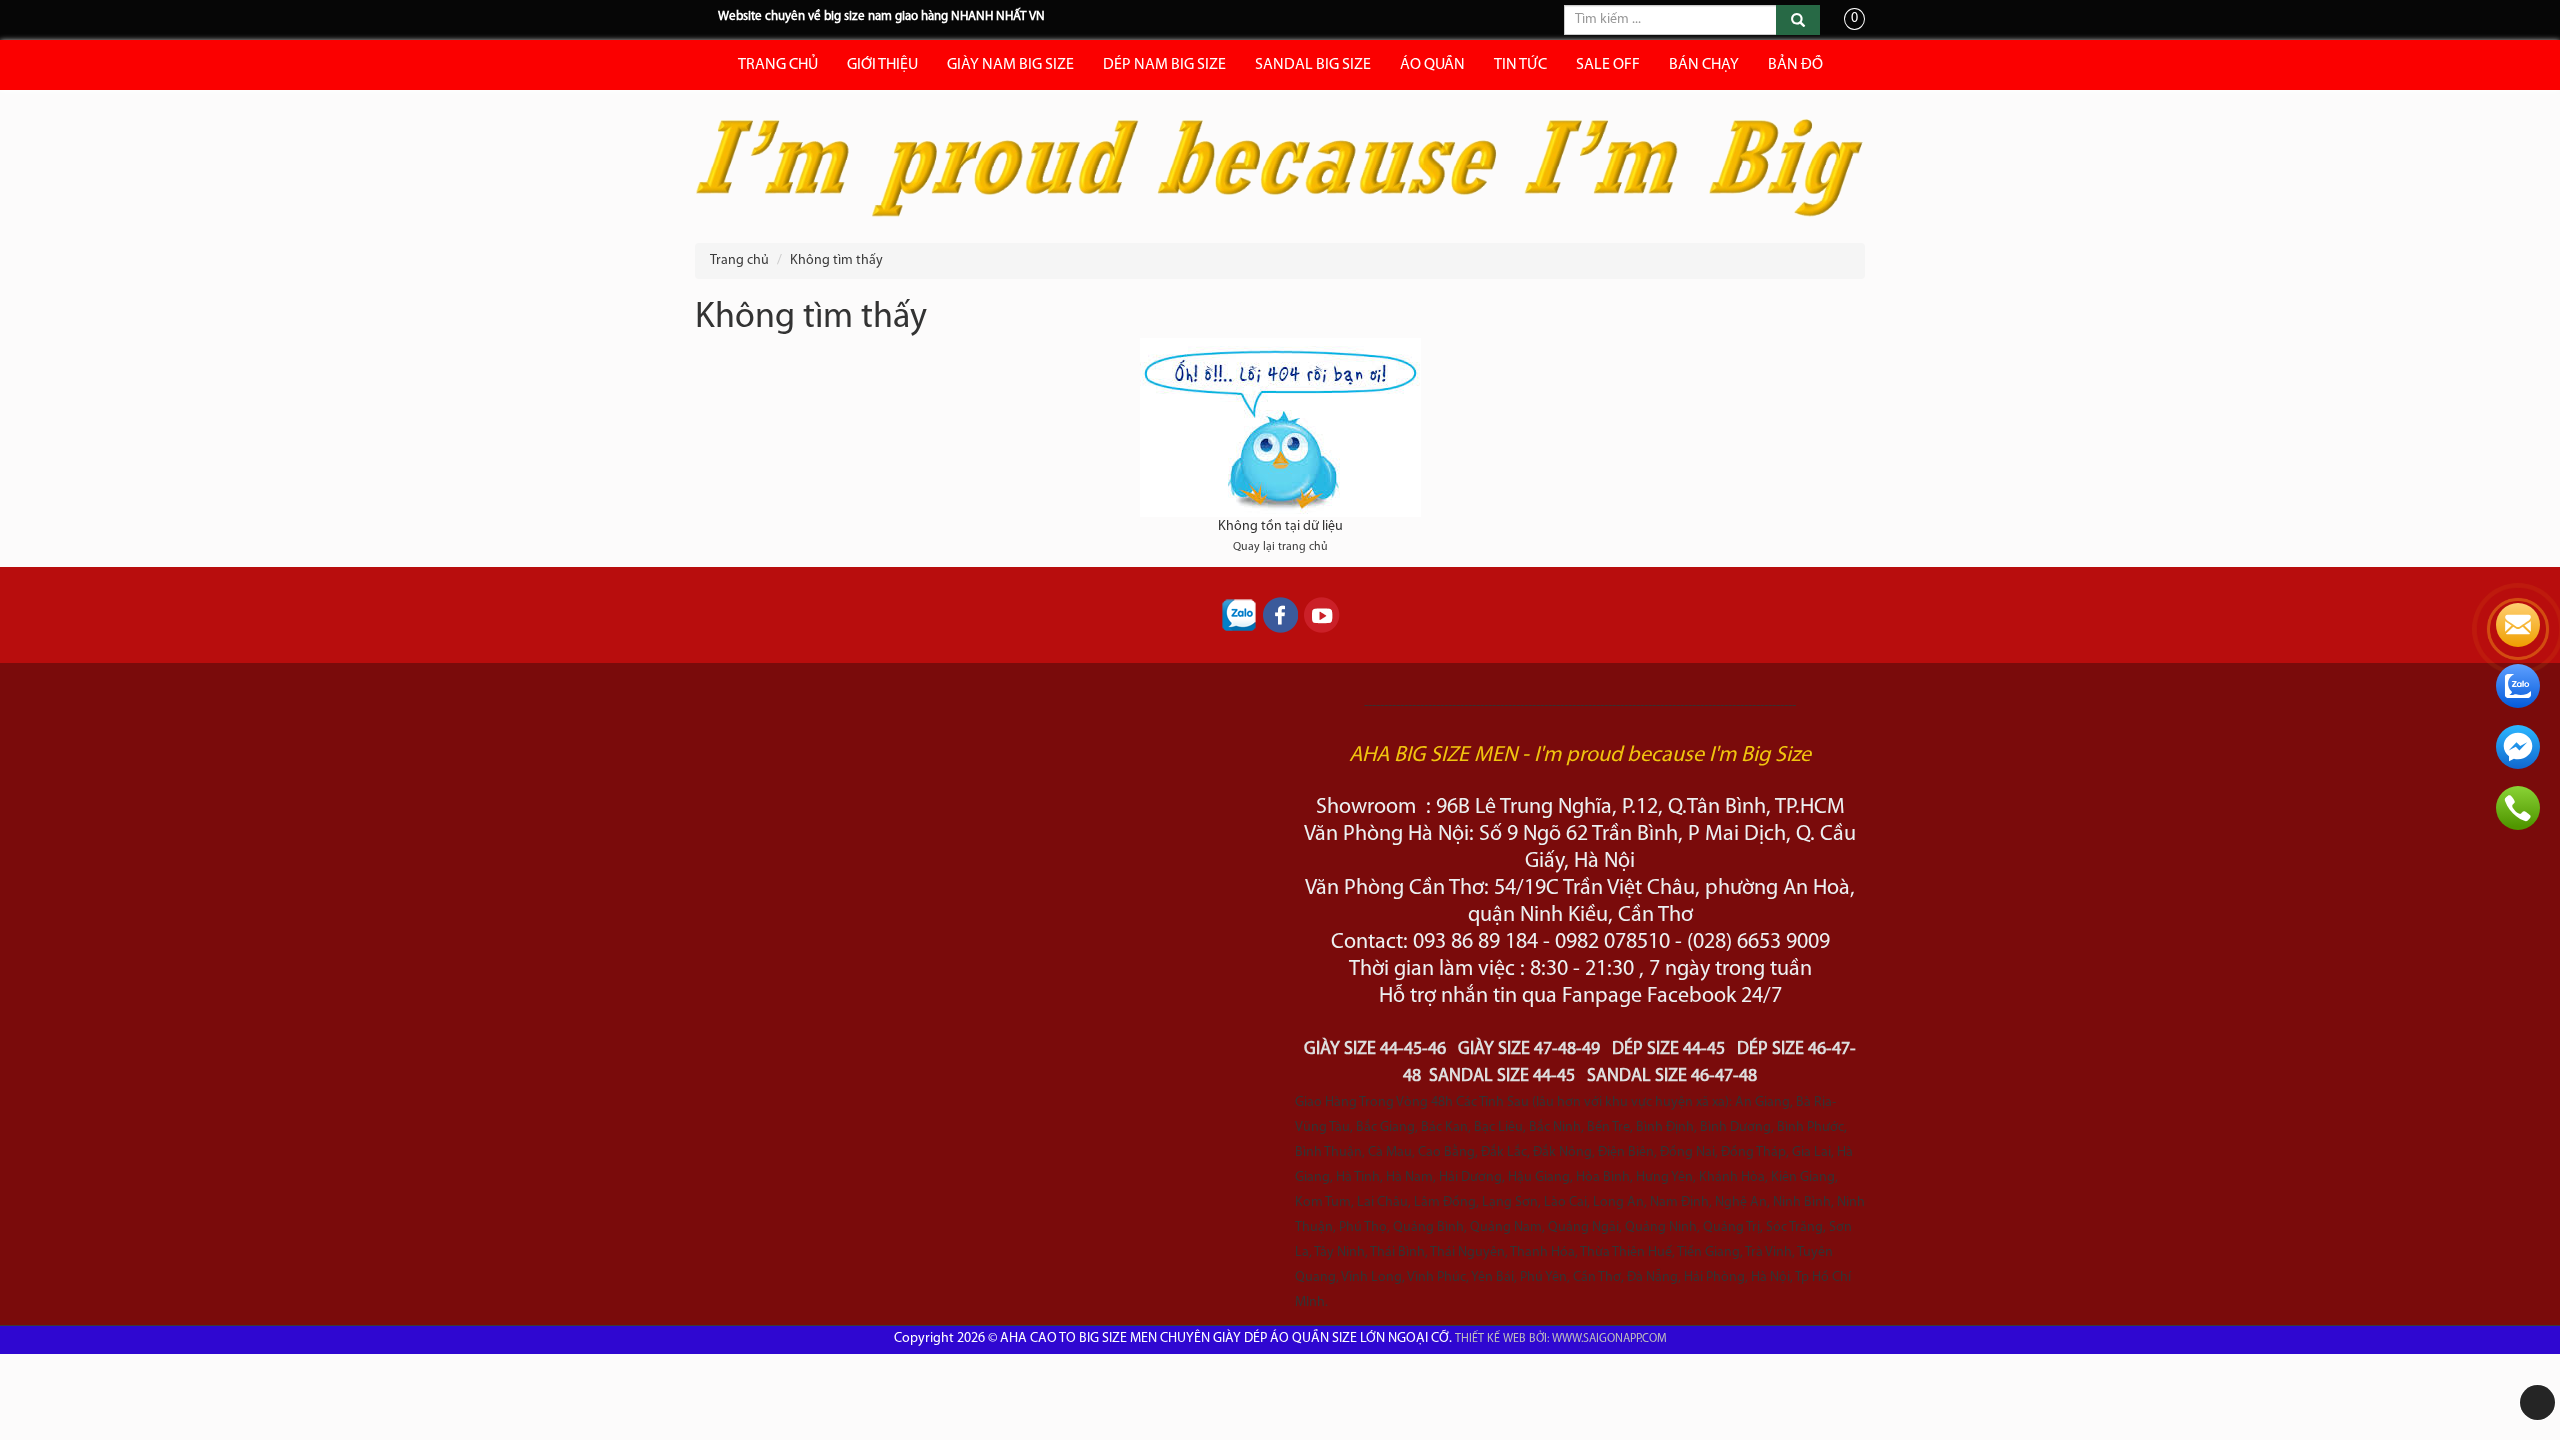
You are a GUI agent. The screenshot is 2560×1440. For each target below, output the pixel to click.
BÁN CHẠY (1704, 65)
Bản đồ (1795, 65)
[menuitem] (827, 261)
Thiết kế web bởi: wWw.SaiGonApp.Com (1561, 1339)
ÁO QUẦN (1432, 65)
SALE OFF (1608, 65)
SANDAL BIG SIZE (1313, 65)
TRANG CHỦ (778, 65)
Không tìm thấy (836, 260)
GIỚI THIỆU (882, 65)
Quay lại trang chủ (1280, 547)
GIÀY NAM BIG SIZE (1010, 65)
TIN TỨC (1520, 65)
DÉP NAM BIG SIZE (1164, 65)
